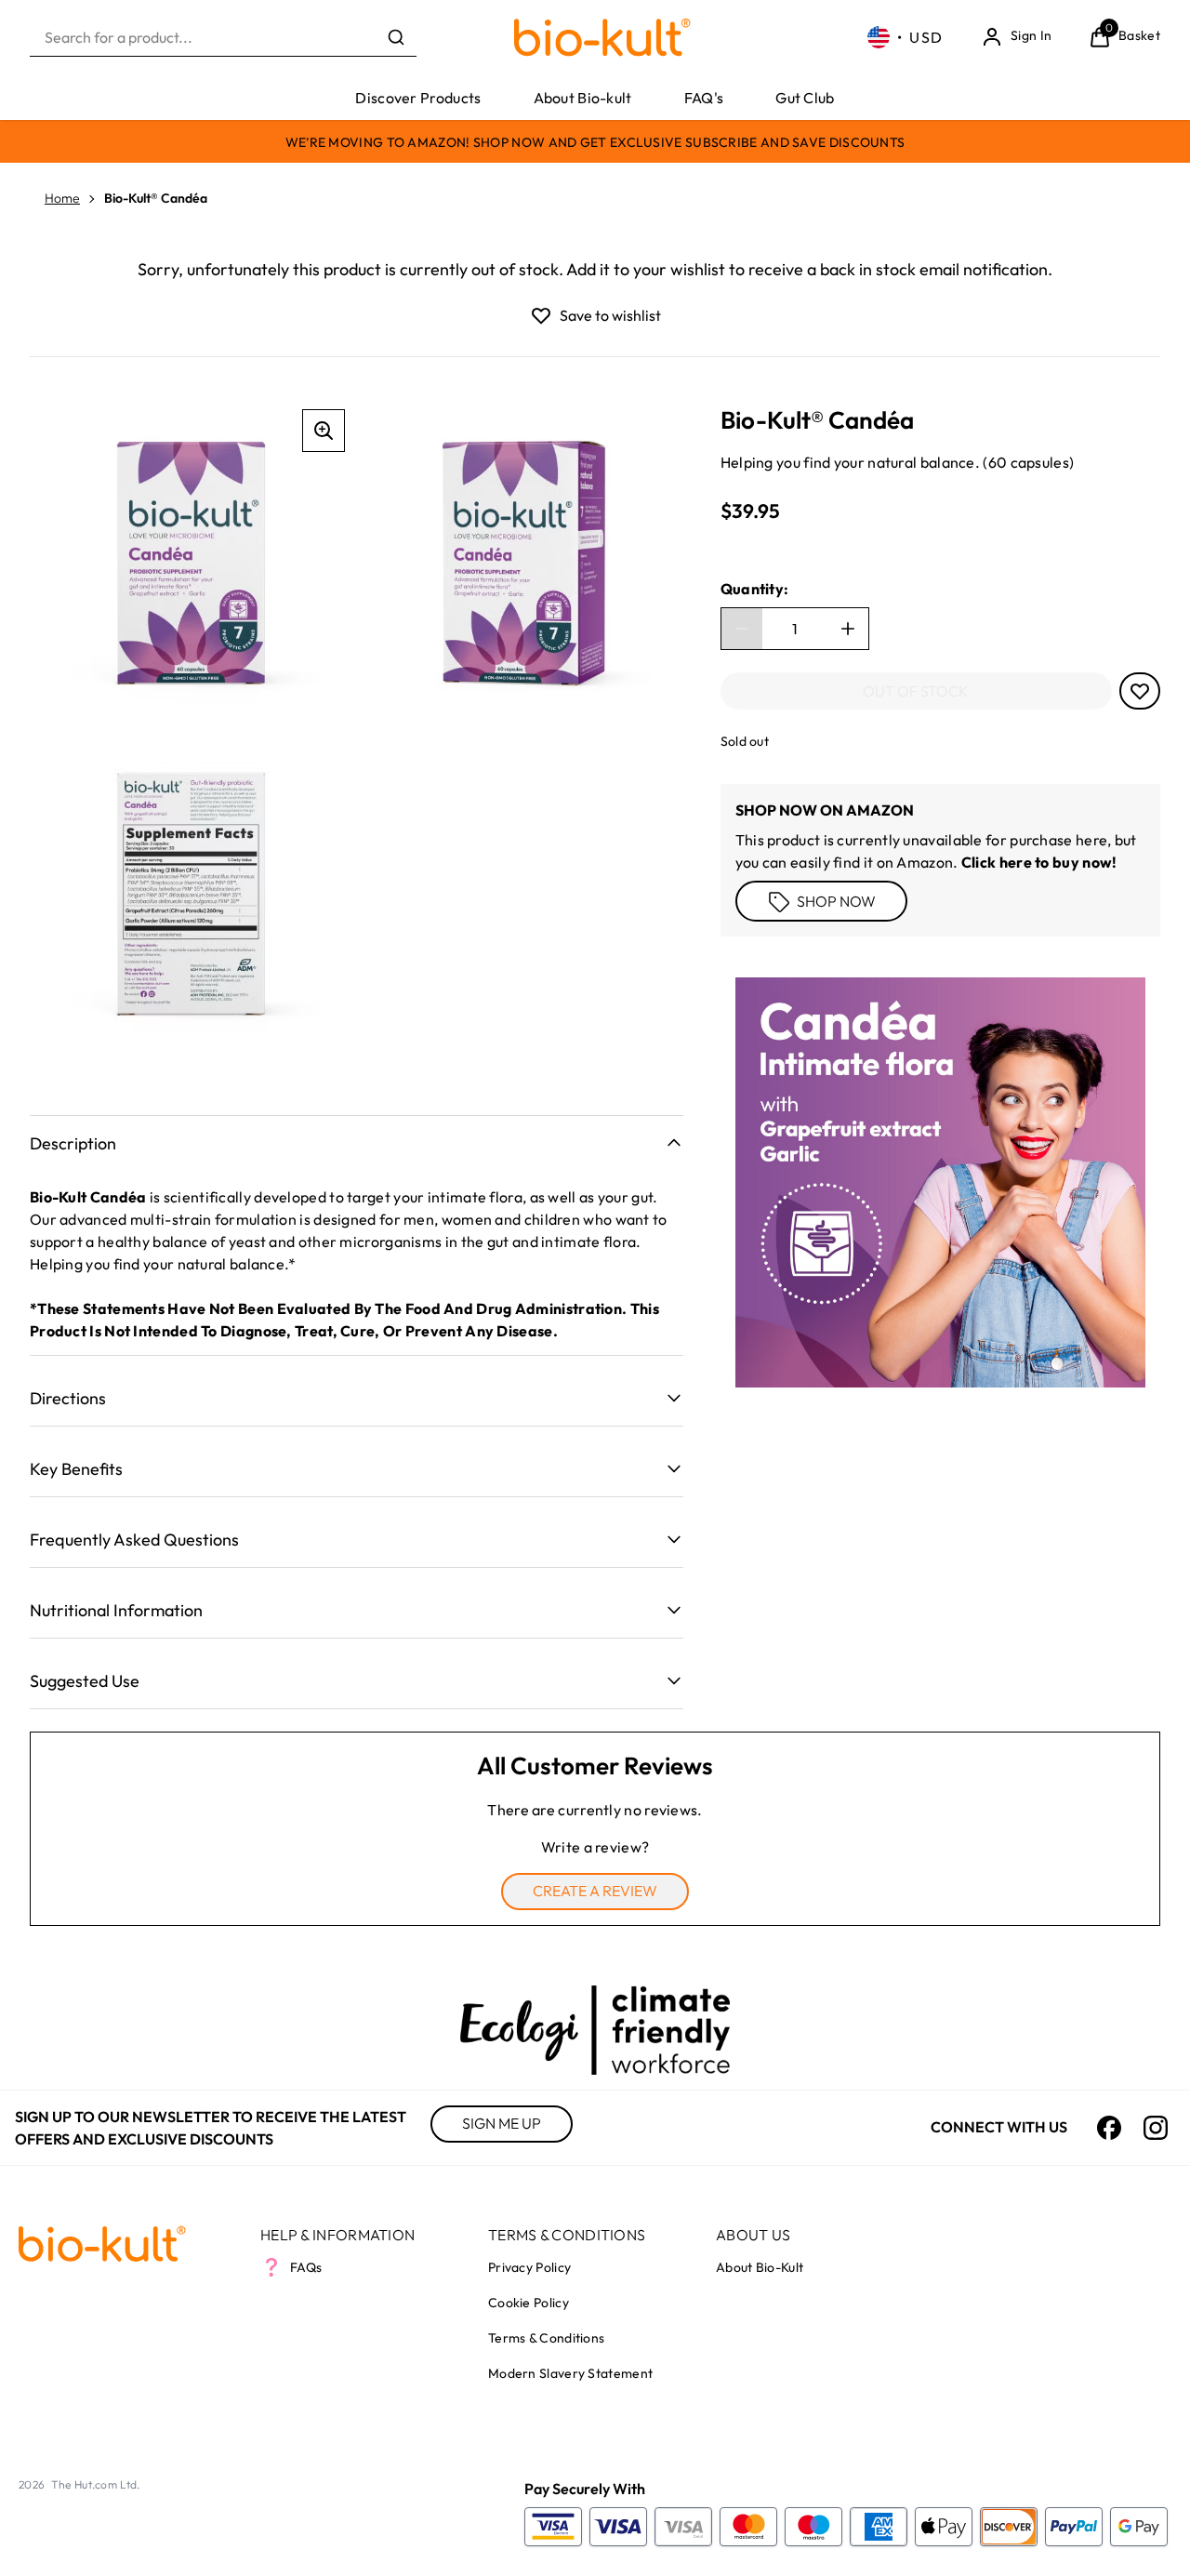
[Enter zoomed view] (324, 431)
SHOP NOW (836, 900)
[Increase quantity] (848, 629)
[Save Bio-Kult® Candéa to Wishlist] (541, 315)
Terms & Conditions (546, 2338)
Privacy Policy (529, 2267)
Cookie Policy (529, 2303)
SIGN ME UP (502, 2123)
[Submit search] (396, 37)
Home (62, 198)
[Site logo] (602, 38)
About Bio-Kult (760, 2267)
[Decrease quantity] (742, 629)
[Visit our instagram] (1156, 2128)
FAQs (306, 2267)
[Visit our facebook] (1109, 2128)
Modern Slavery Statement (570, 2373)
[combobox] (223, 38)
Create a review (595, 1891)
